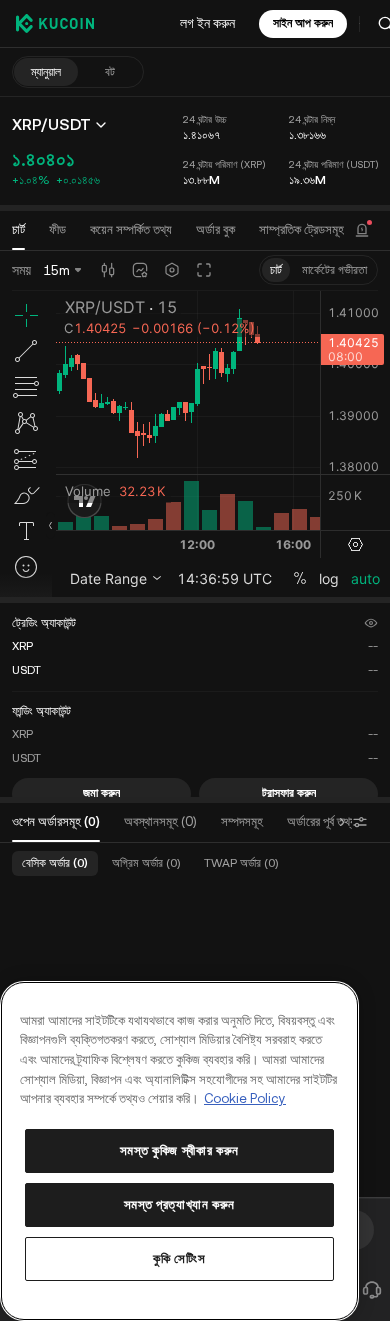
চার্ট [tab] (18, 229)
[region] (179, 1151)
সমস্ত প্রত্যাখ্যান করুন (180, 1204)
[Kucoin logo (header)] (55, 23)
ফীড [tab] (57, 229)
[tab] (215, 230)
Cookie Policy (245, 1098)
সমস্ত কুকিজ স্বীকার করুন (179, 1150)
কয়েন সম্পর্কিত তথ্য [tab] (131, 229)
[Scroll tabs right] (342, 822)
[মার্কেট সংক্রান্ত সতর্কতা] (362, 230)
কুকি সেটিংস (179, 1258)
